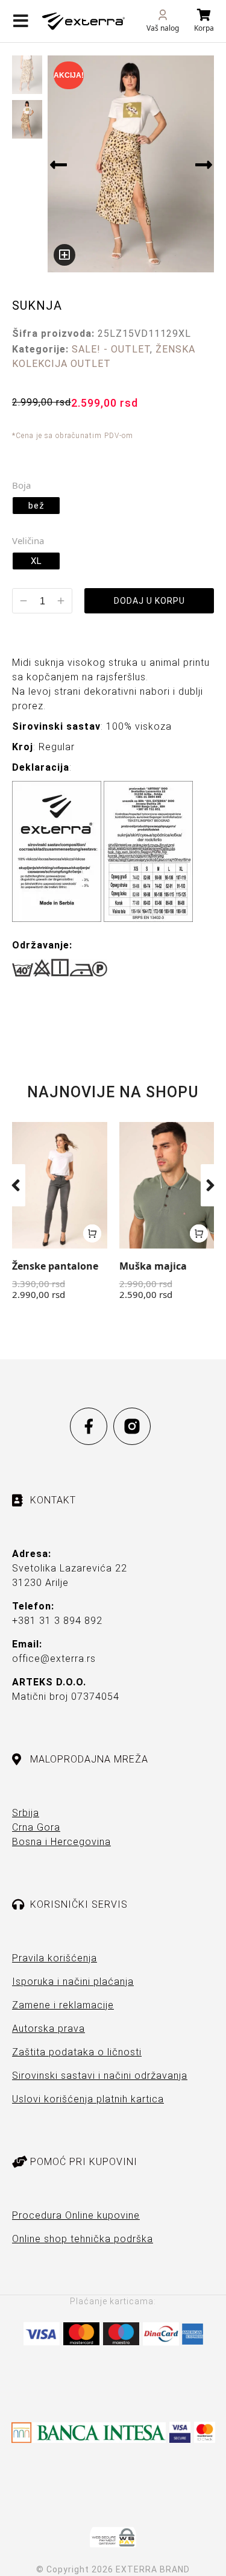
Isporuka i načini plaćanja (73, 1982)
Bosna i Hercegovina (61, 1842)
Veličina (28, 541)
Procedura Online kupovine (76, 2215)
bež (36, 506)
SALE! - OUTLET (111, 349)
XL (36, 561)
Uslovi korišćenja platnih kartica (88, 2099)
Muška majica (153, 1266)
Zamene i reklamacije (63, 2005)
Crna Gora (36, 1827)
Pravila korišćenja (55, 1958)
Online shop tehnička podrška (83, 2239)
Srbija (26, 1813)
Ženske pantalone (55, 1266)
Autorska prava (49, 2029)
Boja (21, 485)
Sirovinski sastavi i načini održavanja (100, 2076)
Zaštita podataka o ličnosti (77, 2052)
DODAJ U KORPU (149, 601)
